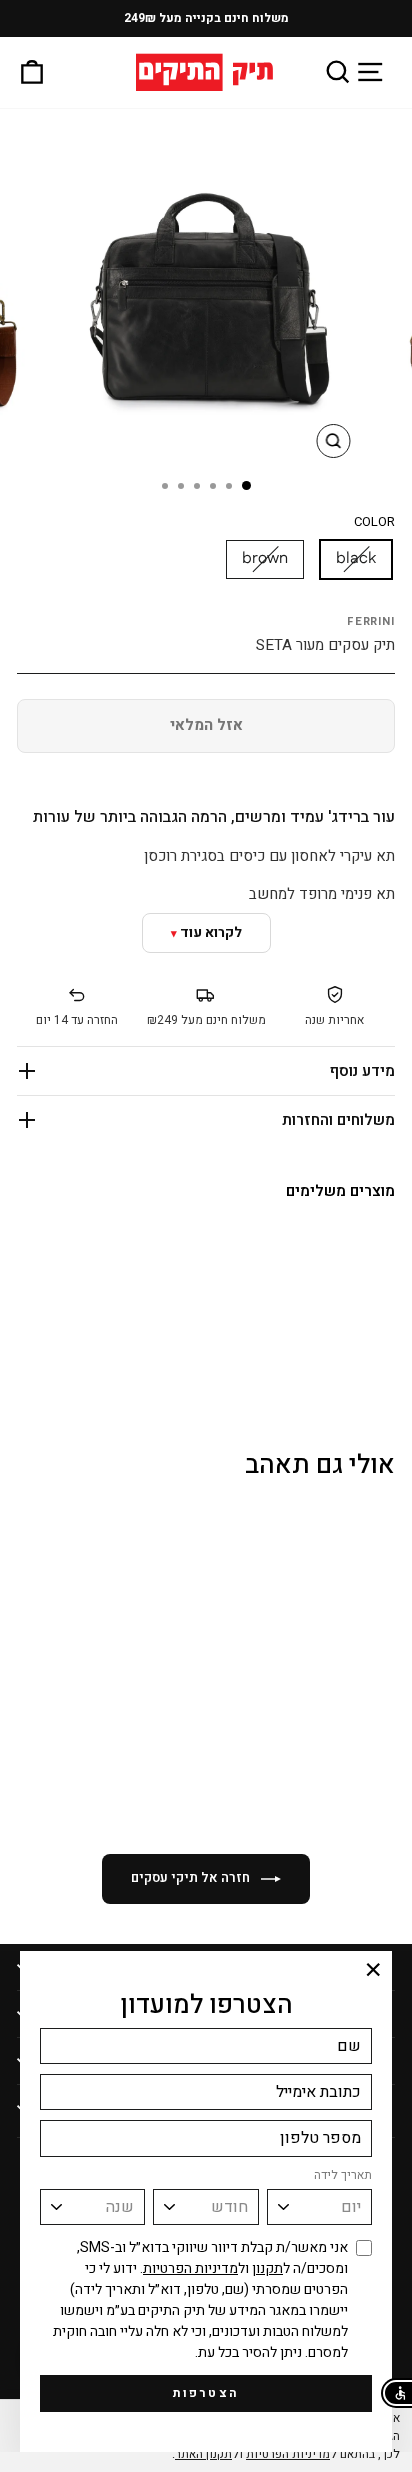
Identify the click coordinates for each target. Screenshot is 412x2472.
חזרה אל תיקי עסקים (192, 1877)
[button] (396, 2393)
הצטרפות (206, 2393)
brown (265, 558)
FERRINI (371, 621)
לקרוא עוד (211, 932)
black (356, 558)
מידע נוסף (362, 1071)
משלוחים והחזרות (338, 1120)
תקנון (267, 2268)
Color (374, 522)
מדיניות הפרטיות (190, 2268)
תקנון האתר (203, 2454)
